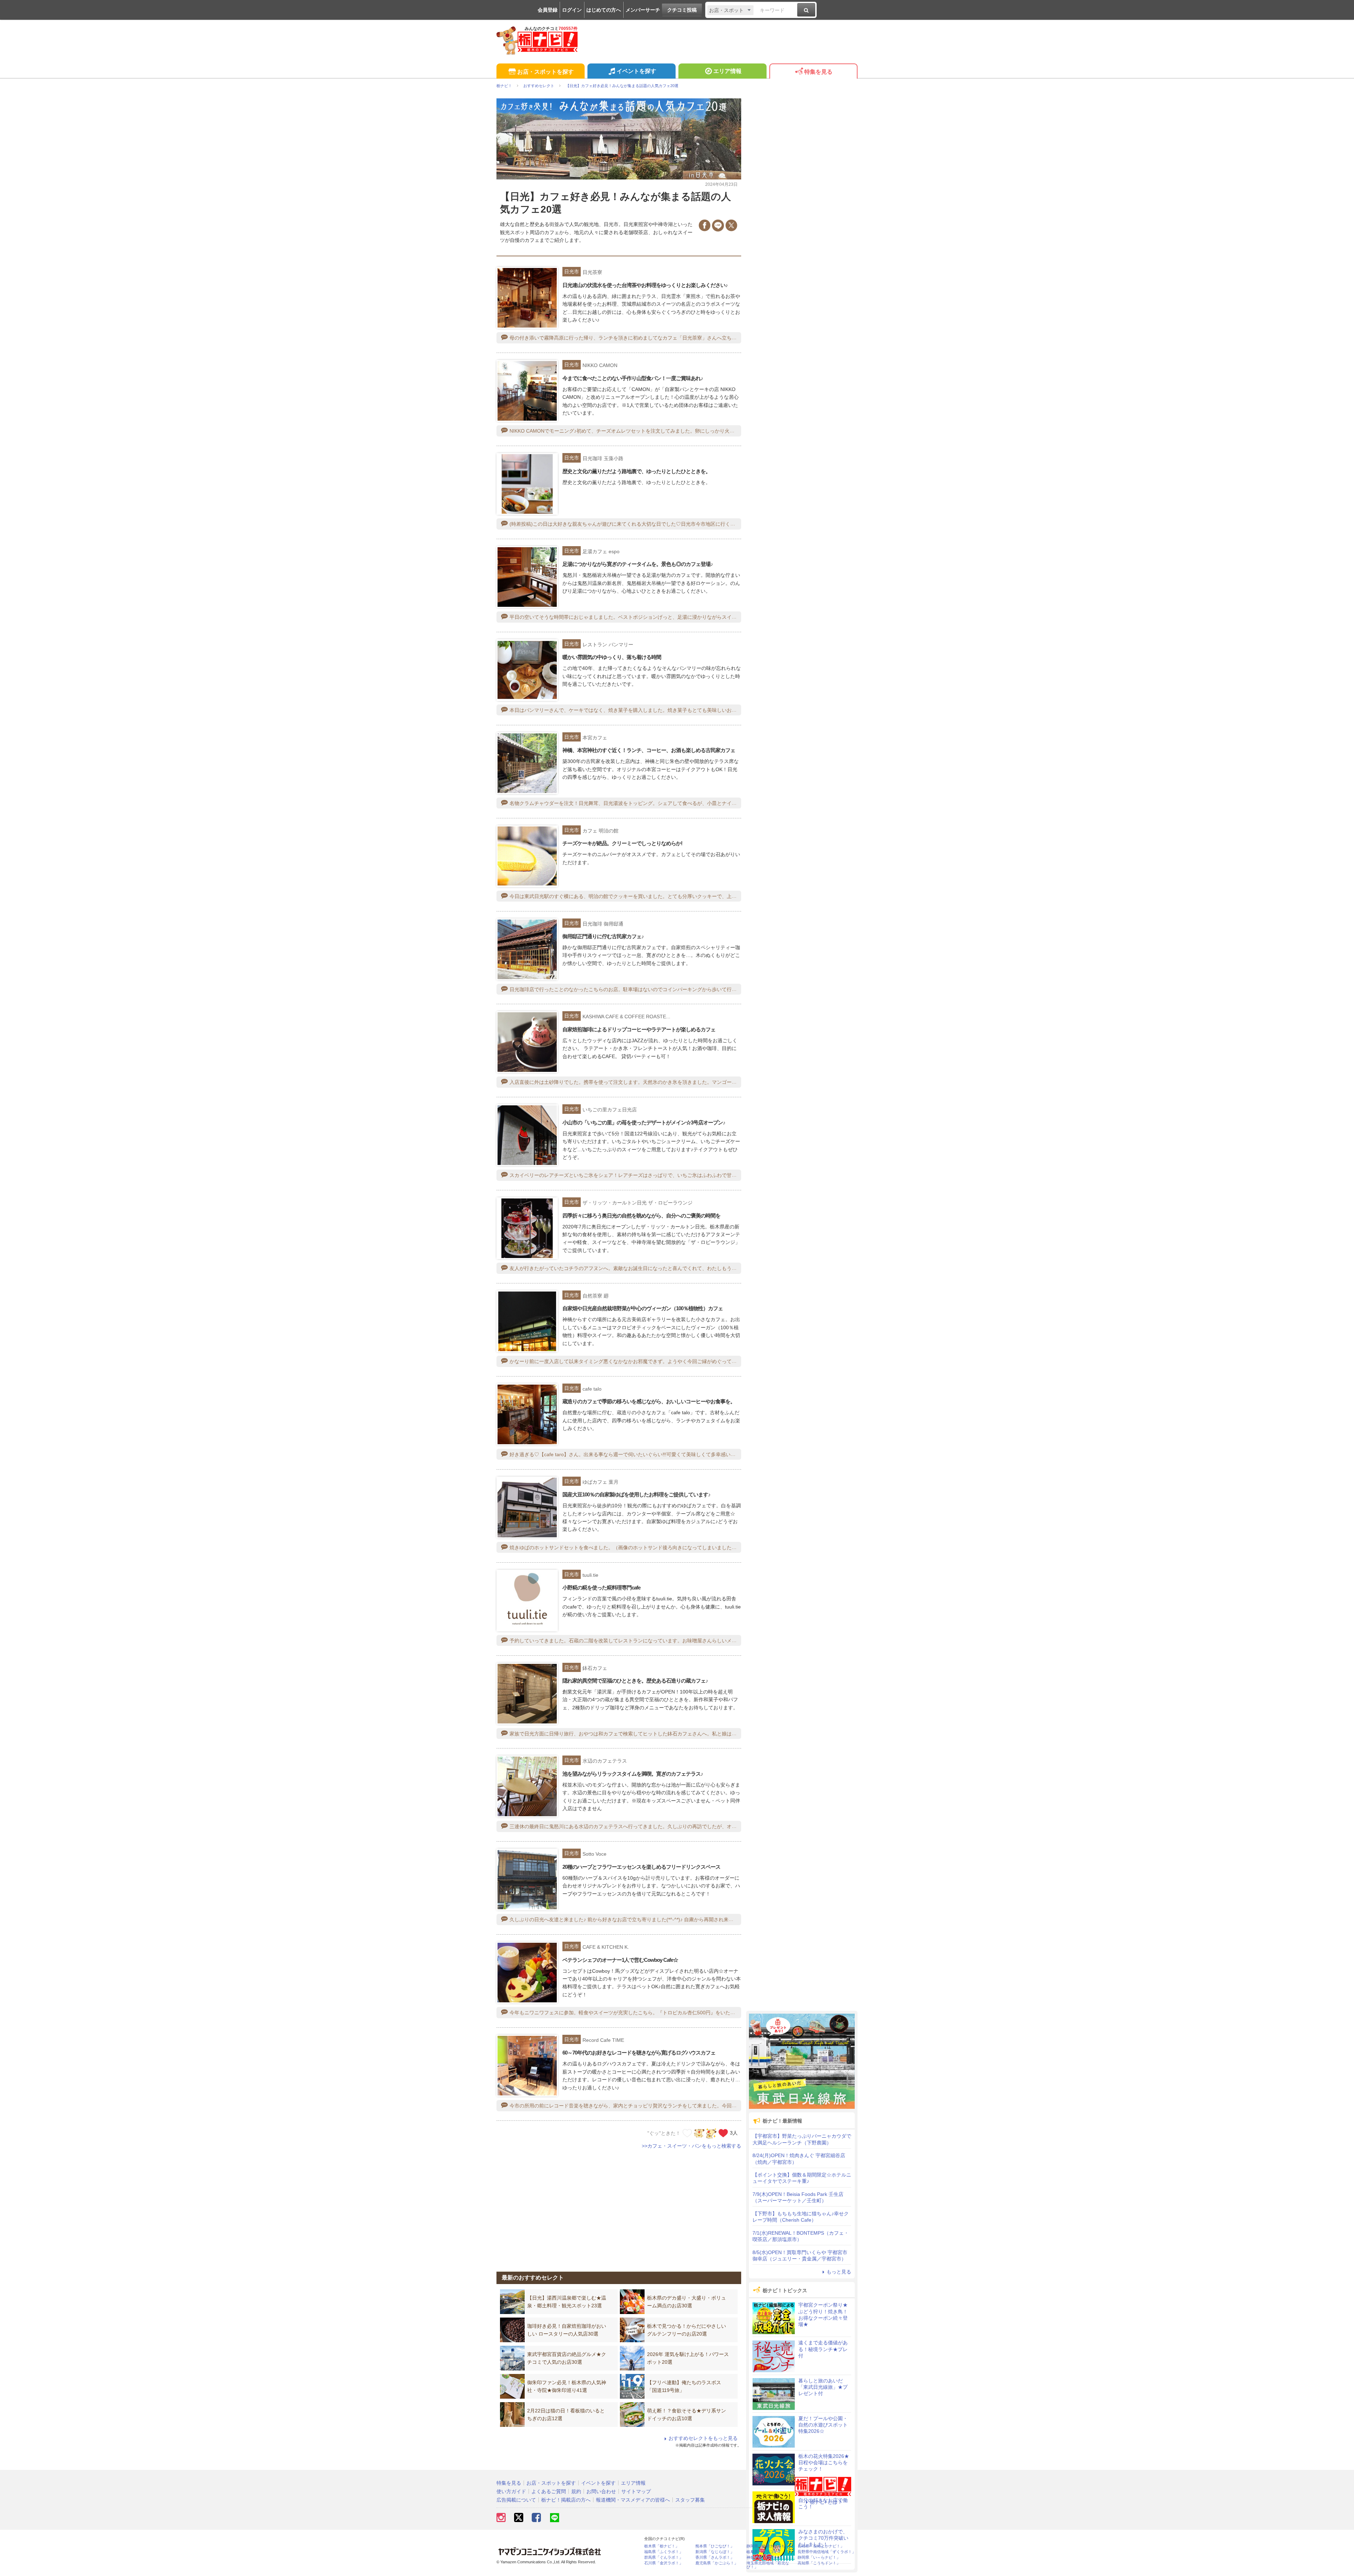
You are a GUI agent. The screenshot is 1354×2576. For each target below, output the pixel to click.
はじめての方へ (604, 10)
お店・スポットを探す (545, 72)
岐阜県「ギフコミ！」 (766, 2552)
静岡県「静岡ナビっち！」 (770, 2546)
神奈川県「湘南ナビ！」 (768, 2557)
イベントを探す (636, 71)
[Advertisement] (619, 2206)
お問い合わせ (601, 2491)
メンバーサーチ (643, 10)
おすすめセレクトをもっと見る (703, 2438)
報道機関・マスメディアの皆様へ (633, 2500)
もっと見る (839, 2272)
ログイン (572, 10)
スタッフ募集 (690, 2500)
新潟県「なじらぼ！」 (715, 2552)
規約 (576, 2491)
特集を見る (818, 72)
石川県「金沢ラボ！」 (664, 2563)
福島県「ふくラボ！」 (664, 2552)
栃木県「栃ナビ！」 (662, 2546)
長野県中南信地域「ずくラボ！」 (827, 2552)
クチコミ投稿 (682, 10)
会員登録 (548, 10)
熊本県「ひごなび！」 (715, 2546)
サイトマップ (636, 2491)
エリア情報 (727, 71)
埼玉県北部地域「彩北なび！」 (768, 2565)
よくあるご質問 (549, 2491)
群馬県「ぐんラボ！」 (664, 2557)
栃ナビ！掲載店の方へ (566, 2500)
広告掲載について (516, 2500)
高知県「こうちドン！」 (819, 2563)
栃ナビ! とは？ (826, 2502)
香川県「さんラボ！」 (715, 2557)
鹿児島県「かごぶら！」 (717, 2563)
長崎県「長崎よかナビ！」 (821, 2546)
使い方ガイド (511, 2491)
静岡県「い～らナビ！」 (819, 2557)
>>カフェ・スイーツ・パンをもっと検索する (691, 2146)
